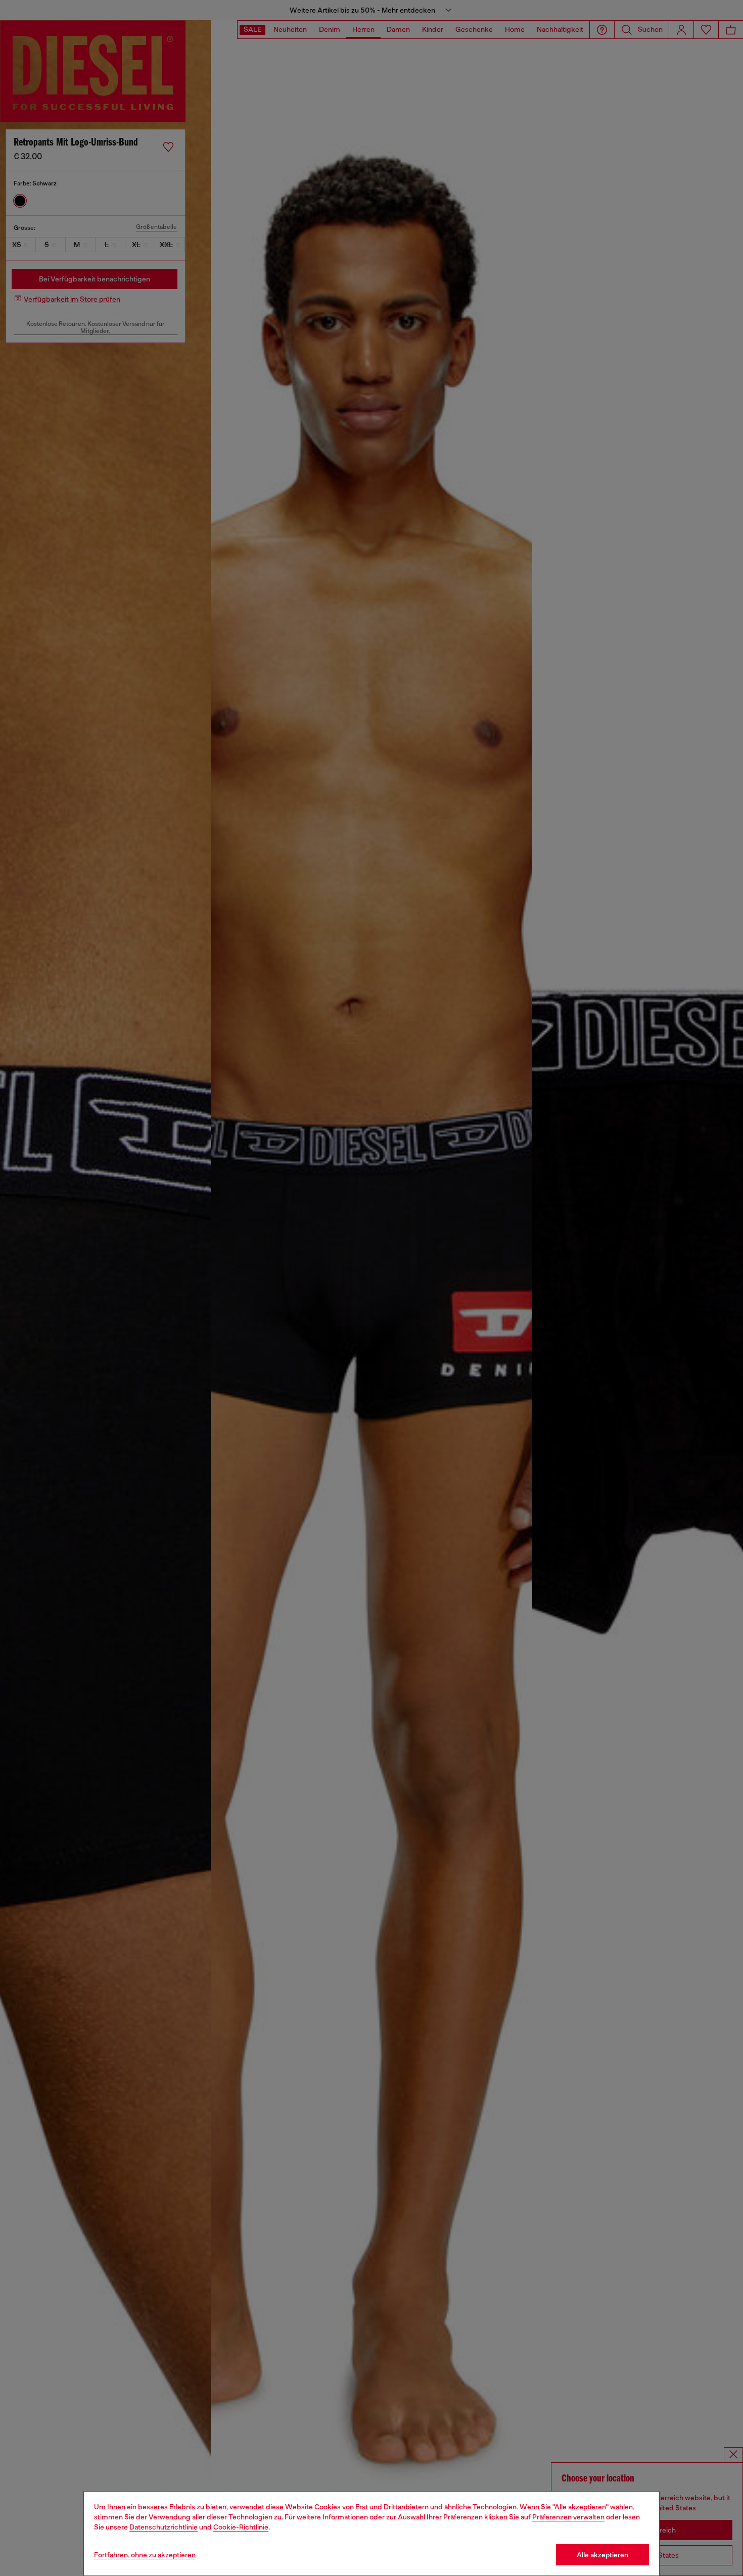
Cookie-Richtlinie (241, 2527)
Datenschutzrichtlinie (164, 2527)
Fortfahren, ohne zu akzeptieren (145, 2555)
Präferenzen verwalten (568, 2517)
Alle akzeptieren (602, 2555)
